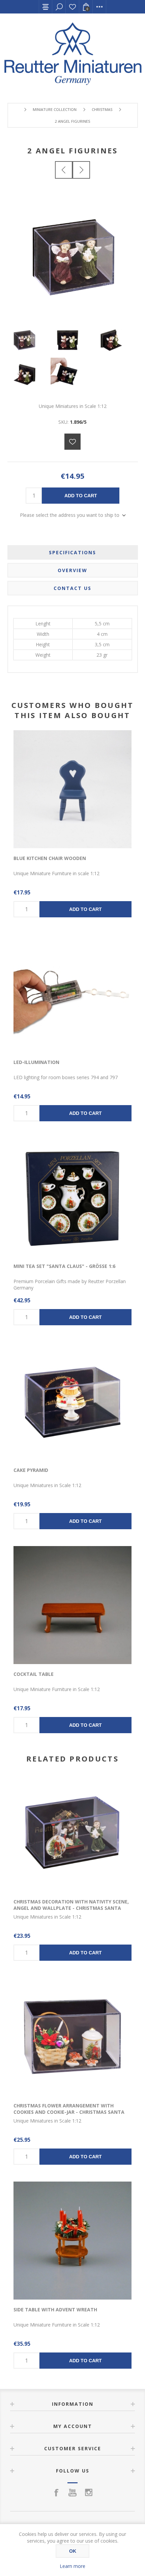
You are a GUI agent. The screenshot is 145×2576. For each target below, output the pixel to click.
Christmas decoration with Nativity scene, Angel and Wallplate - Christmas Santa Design (71, 1908)
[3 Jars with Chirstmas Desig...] (81, 170)
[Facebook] (56, 2492)
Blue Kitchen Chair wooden (50, 858)
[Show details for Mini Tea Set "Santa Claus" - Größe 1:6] (72, 1197)
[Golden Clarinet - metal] (64, 170)
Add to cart (81, 496)
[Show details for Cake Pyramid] (72, 1401)
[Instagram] (89, 2492)
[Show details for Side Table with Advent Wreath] (72, 2241)
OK (73, 2551)
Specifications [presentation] (72, 552)
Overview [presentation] (72, 570)
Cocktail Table (34, 1674)
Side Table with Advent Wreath (55, 2309)
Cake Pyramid (31, 1470)
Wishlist (72, 7)
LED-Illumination (36, 1062)
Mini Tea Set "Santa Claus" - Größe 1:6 (64, 1266)
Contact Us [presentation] (72, 588)
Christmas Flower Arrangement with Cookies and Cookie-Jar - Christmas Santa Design (69, 2112)
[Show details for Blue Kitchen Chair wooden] (72, 789)
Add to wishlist (72, 442)
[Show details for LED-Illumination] (72, 993)
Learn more (72, 2566)
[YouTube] (72, 2492)
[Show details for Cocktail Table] (72, 1605)
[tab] (73, 552)
